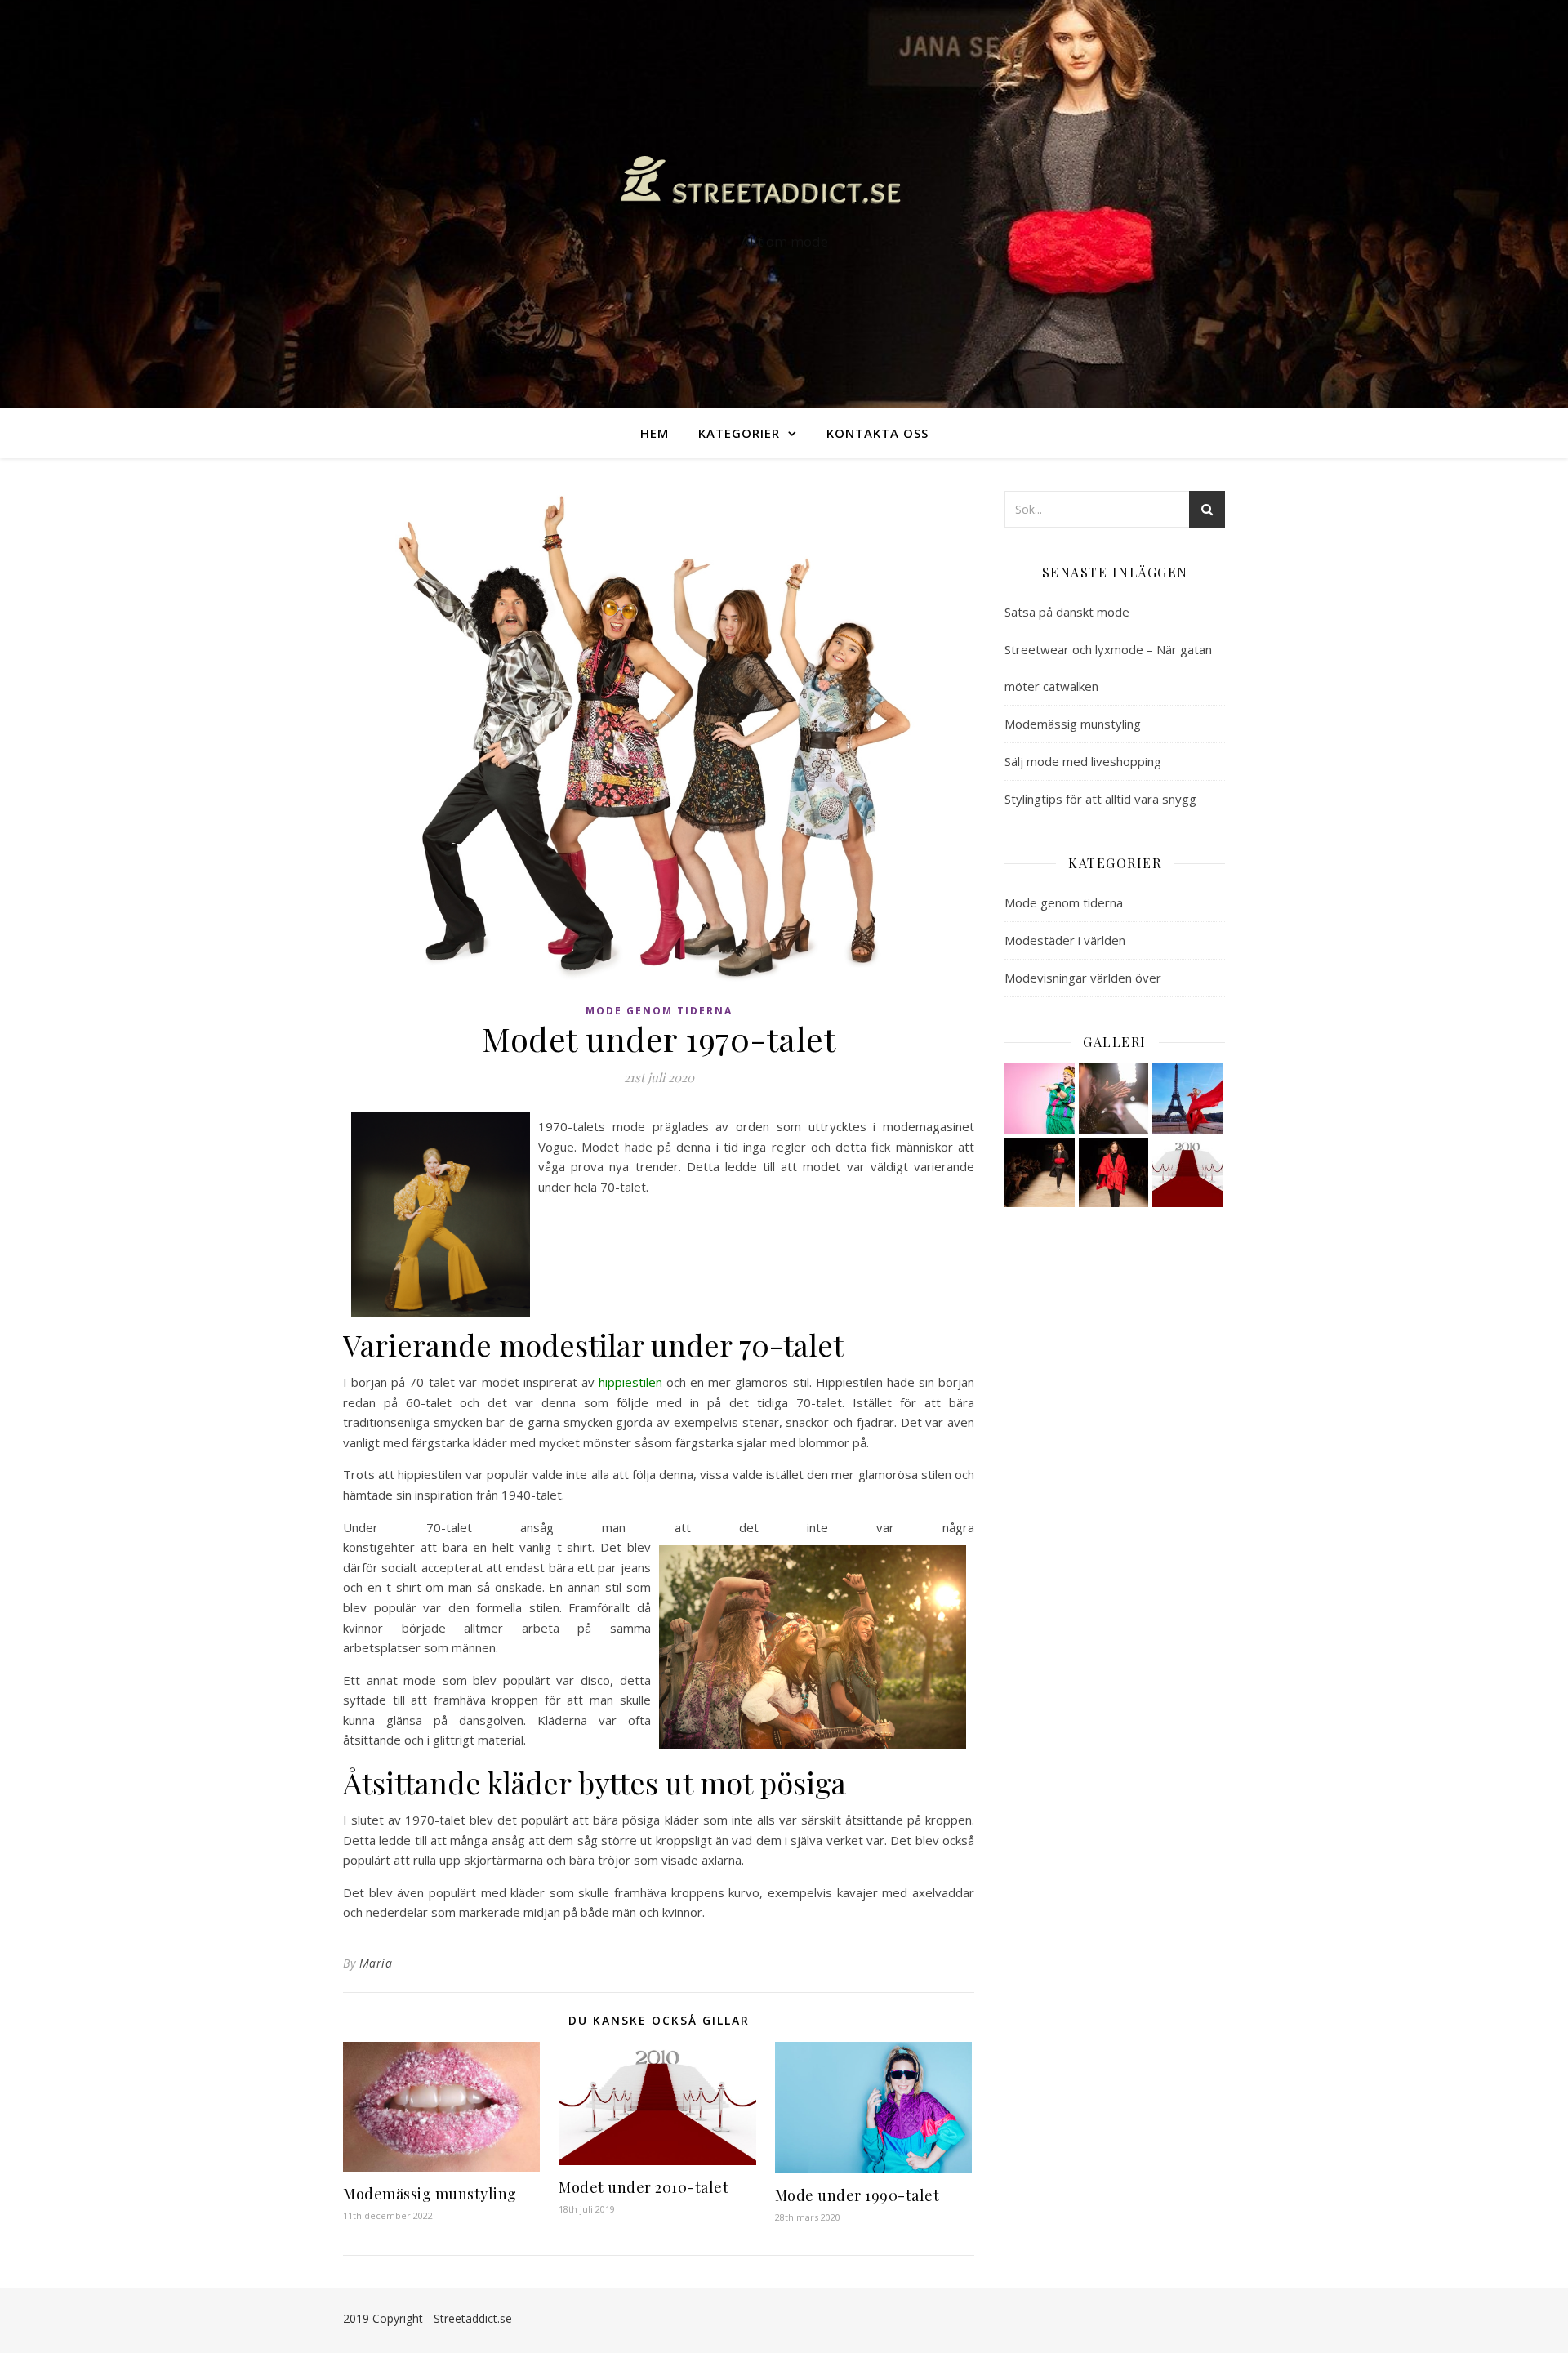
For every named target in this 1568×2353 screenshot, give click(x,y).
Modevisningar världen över (1083, 978)
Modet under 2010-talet (644, 2187)
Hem (655, 433)
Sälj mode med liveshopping (1083, 761)
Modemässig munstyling (430, 2194)
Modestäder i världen (1065, 940)
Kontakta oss (878, 433)
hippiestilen (630, 1382)
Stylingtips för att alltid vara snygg (1100, 799)
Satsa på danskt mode (1067, 612)
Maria (376, 1963)
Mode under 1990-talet (857, 2195)
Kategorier (739, 433)
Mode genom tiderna (659, 1011)
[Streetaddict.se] (784, 189)
